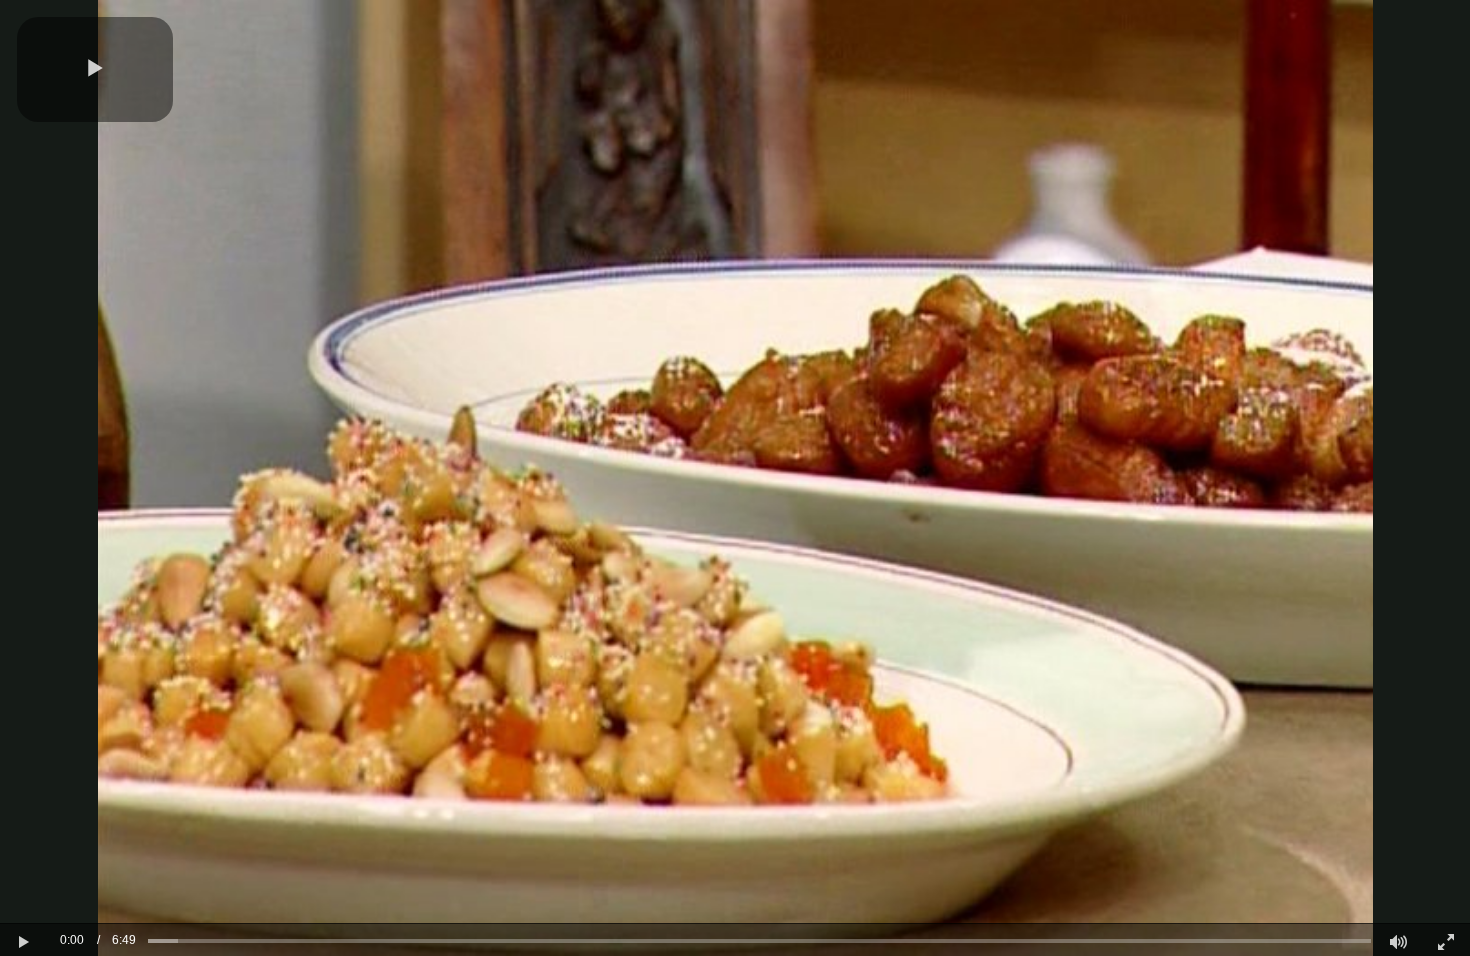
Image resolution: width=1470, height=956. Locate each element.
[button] (95, 69)
